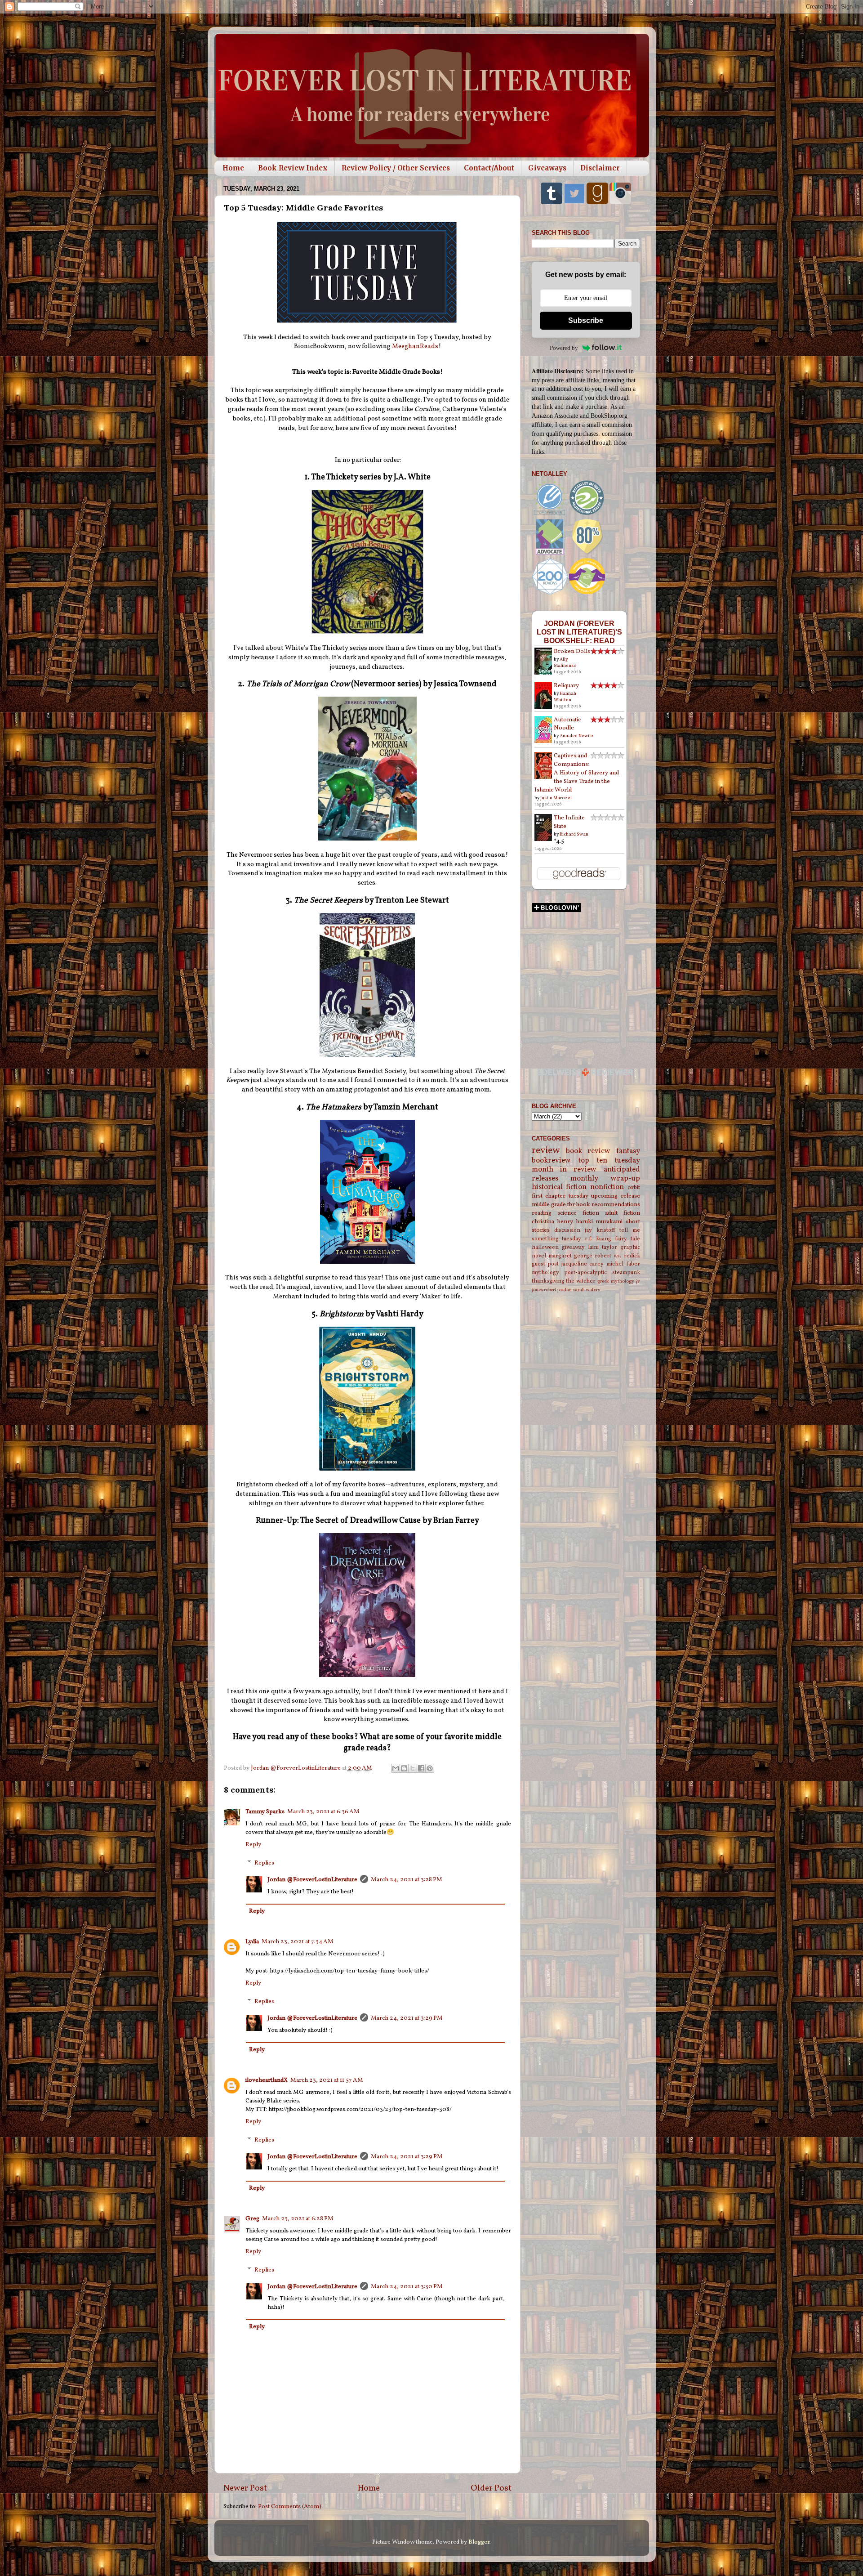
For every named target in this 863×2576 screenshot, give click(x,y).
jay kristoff (600, 1230)
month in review (564, 1170)
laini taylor (603, 1247)
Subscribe (586, 320)
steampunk (626, 1272)
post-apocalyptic (585, 1272)
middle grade (549, 1205)
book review (588, 1151)
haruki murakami (599, 1222)
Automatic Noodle (567, 724)
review (546, 1151)
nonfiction (607, 1187)
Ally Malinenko (565, 662)
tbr (571, 1205)
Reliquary (566, 686)
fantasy (628, 1151)
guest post (545, 1264)
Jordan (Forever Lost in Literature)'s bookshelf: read (579, 632)
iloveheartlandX (267, 2080)
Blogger (479, 2542)
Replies (264, 1863)
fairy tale (627, 1239)
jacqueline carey (583, 1264)
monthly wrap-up (605, 1179)
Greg (252, 2219)
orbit (634, 1187)
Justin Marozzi (556, 798)
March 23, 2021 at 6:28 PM (298, 2219)
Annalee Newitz (577, 736)
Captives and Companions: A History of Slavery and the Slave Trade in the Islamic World (577, 773)
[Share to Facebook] (421, 1768)
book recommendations (608, 1205)
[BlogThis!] (404, 1768)
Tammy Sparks (265, 1812)
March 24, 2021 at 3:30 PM (407, 2287)
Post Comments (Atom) (290, 2507)
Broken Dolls (572, 651)
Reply (253, 1845)
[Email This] (396, 1768)
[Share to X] (413, 1768)
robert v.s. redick (617, 1256)
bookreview (551, 1161)
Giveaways (547, 168)
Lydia (252, 1942)
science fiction (578, 1213)
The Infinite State (569, 822)
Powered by (564, 348)
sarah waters (586, 1290)
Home (233, 168)
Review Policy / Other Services (396, 168)
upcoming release (616, 1196)
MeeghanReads (415, 347)
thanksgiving (548, 1281)
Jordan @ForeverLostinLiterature (312, 1880)
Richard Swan (574, 834)
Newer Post (245, 2488)
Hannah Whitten (565, 697)
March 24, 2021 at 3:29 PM (407, 2018)
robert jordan (558, 1290)
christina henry (552, 1222)
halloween (545, 1247)
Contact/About (489, 168)
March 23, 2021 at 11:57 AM (327, 2080)
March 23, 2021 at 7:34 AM (298, 1942)
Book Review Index (293, 168)
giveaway (573, 1247)
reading (542, 1213)
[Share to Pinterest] (430, 1768)
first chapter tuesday (560, 1196)
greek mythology (616, 1281)
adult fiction (623, 1213)
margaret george (570, 1256)
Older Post (491, 2488)
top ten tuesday (609, 1161)
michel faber (623, 1264)
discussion (567, 1230)
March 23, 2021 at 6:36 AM (323, 1812)
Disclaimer (600, 168)
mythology (545, 1272)
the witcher (581, 1281)
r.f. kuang (598, 1239)
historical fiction (559, 1187)
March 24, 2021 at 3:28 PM (407, 1880)
